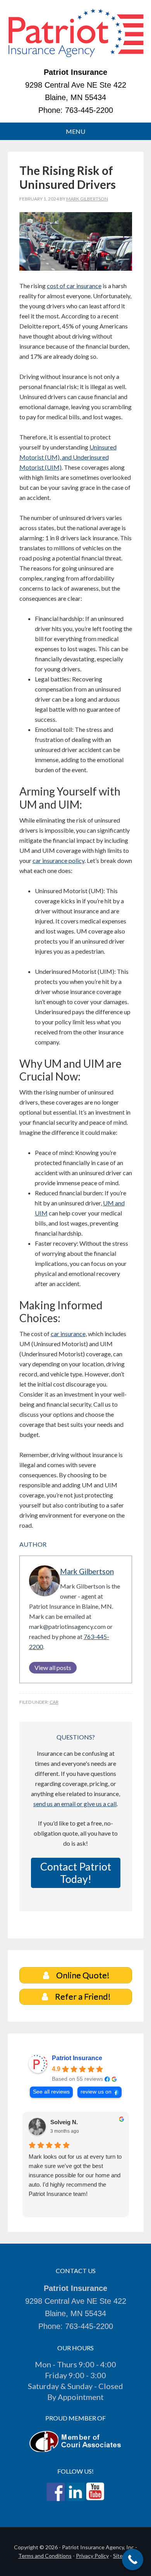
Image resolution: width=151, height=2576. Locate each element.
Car (54, 1702)
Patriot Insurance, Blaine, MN (76, 37)
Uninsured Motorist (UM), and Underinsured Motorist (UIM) (68, 457)
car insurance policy (58, 860)
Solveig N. (64, 2122)
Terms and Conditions (45, 2556)
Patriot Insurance (77, 2058)
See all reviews (51, 2092)
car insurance (68, 1334)
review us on (96, 2092)
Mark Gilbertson (87, 1571)
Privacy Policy (92, 2556)
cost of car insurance (74, 286)
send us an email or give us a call (75, 1804)
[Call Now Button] (133, 2560)
